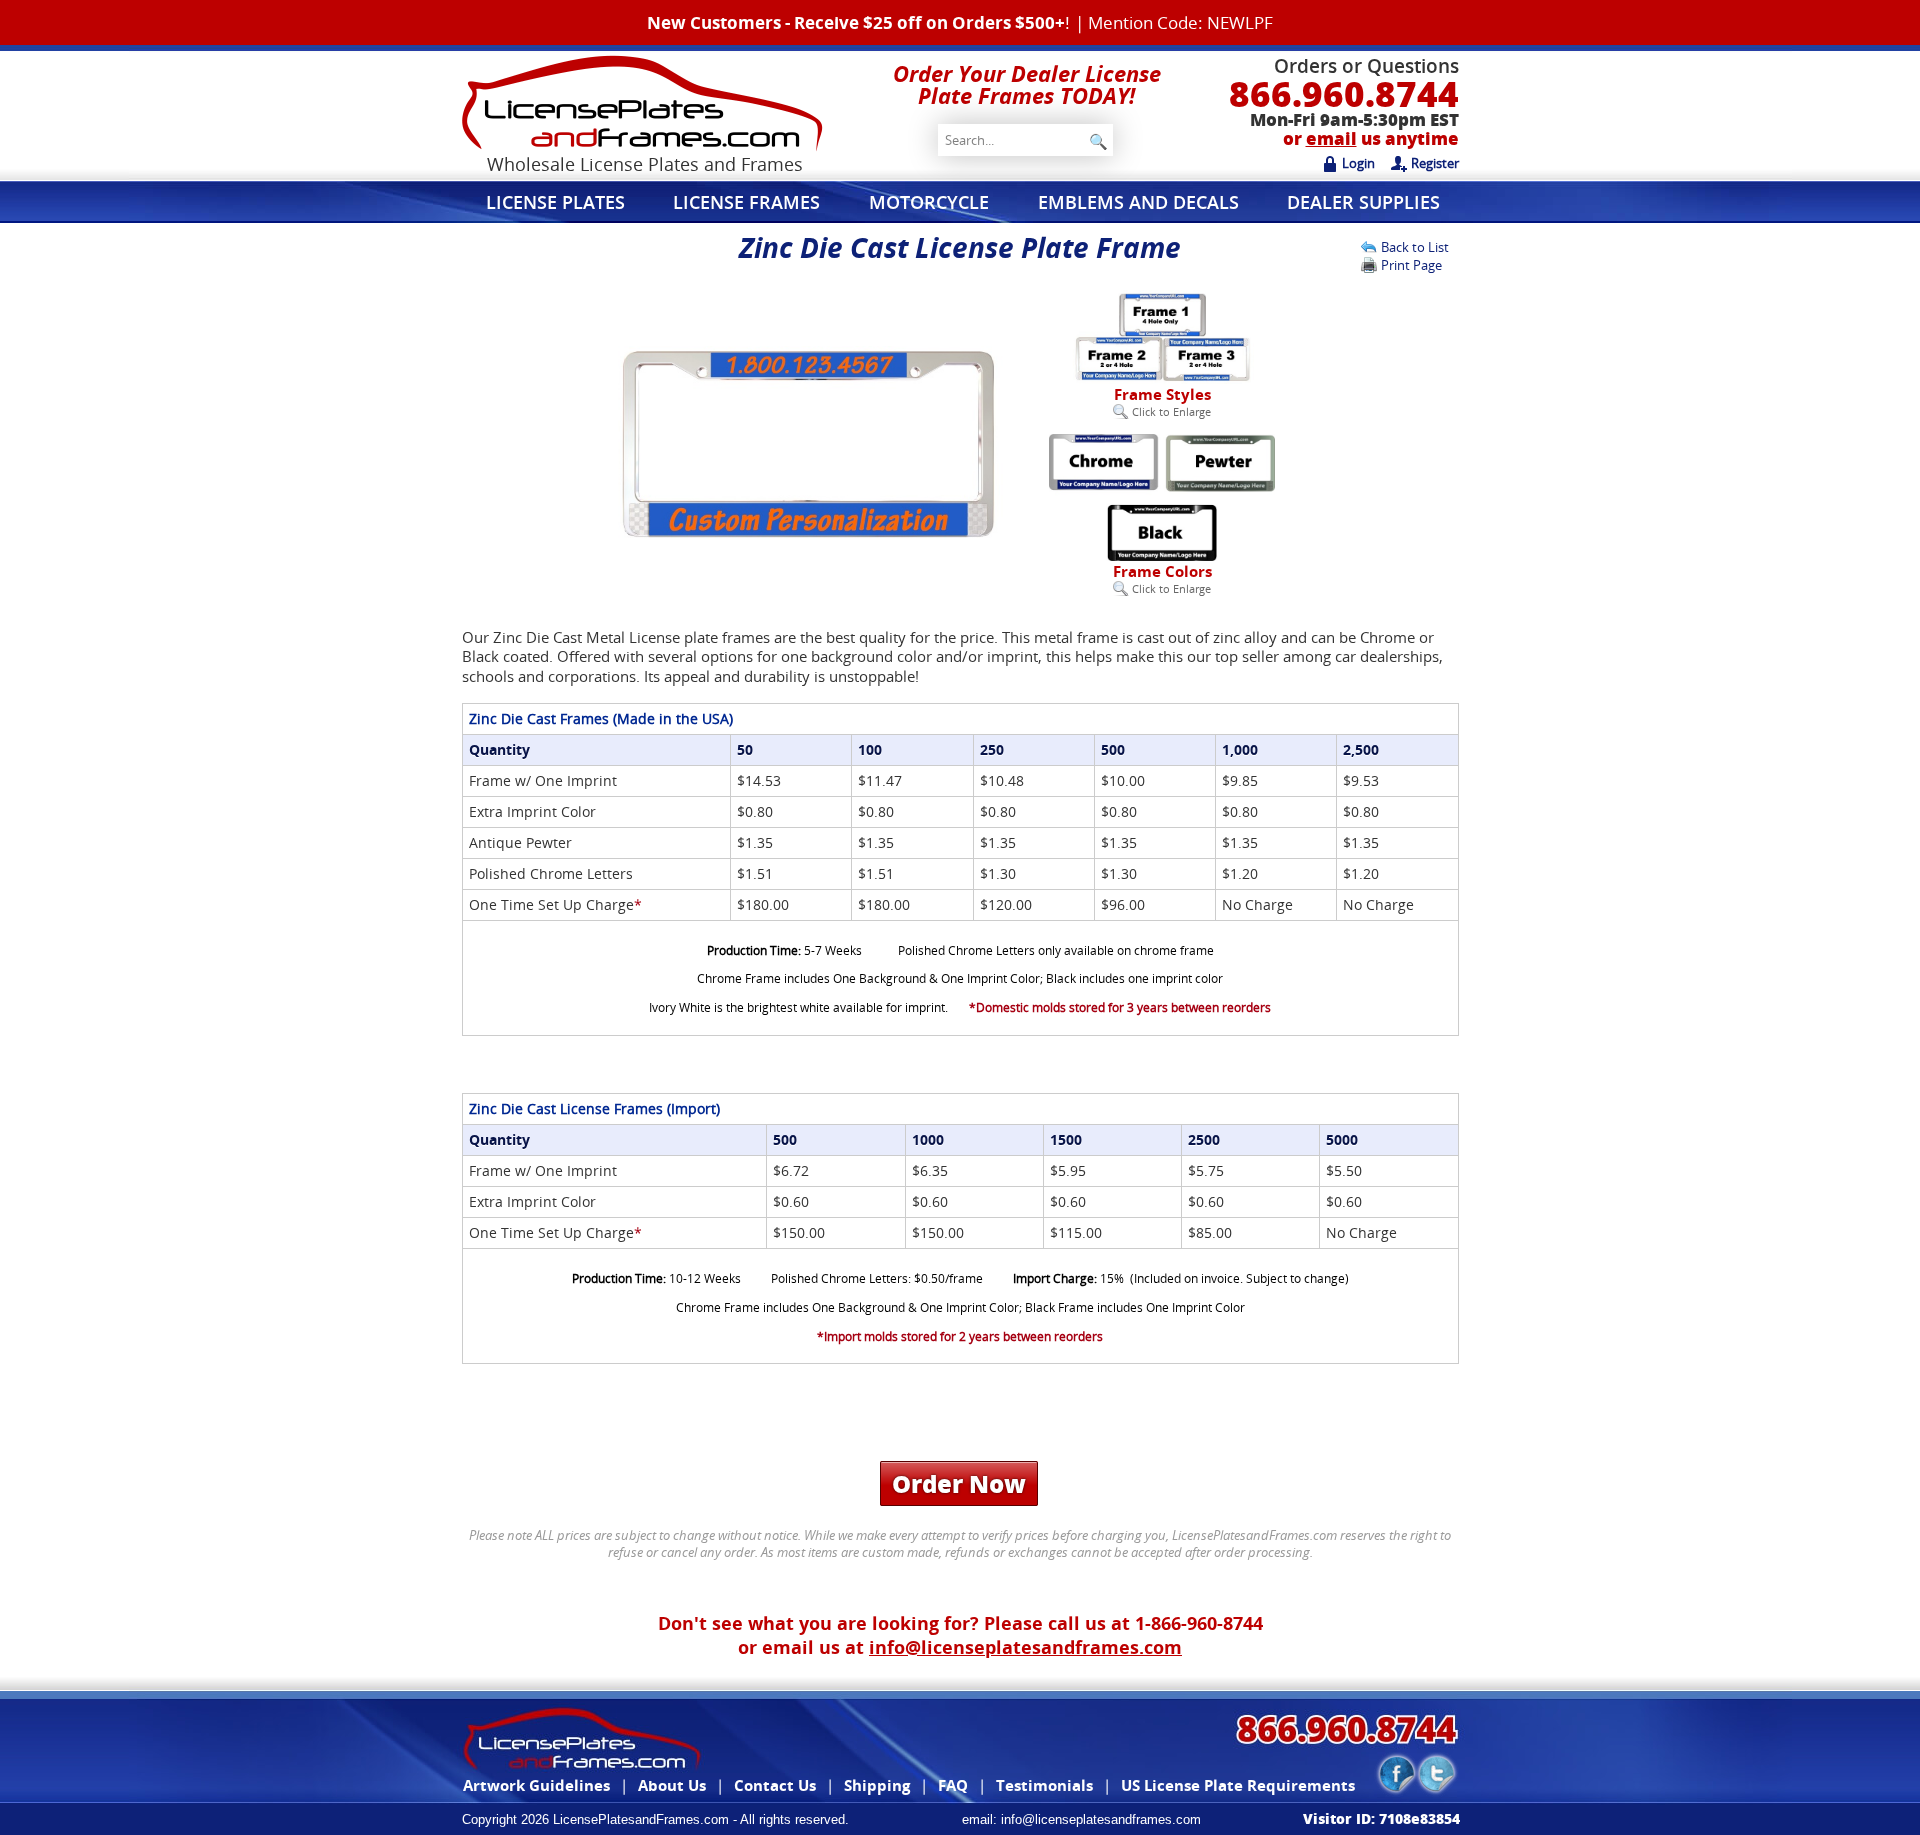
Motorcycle (929, 202)
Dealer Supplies (1363, 202)
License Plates (555, 202)
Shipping (877, 1785)
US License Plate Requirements (1238, 1785)
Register (1435, 163)
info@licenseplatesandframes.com (1025, 1647)
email (1331, 138)
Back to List (1415, 247)
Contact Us (775, 1785)
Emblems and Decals (1138, 202)
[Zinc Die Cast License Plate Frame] (808, 540)
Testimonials (1044, 1785)
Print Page (1411, 265)
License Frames (746, 202)
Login (1358, 163)
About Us (672, 1785)
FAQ (953, 1785)
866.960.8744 (1344, 93)
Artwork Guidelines (536, 1785)
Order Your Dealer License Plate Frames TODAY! (1027, 84)
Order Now (959, 1483)
